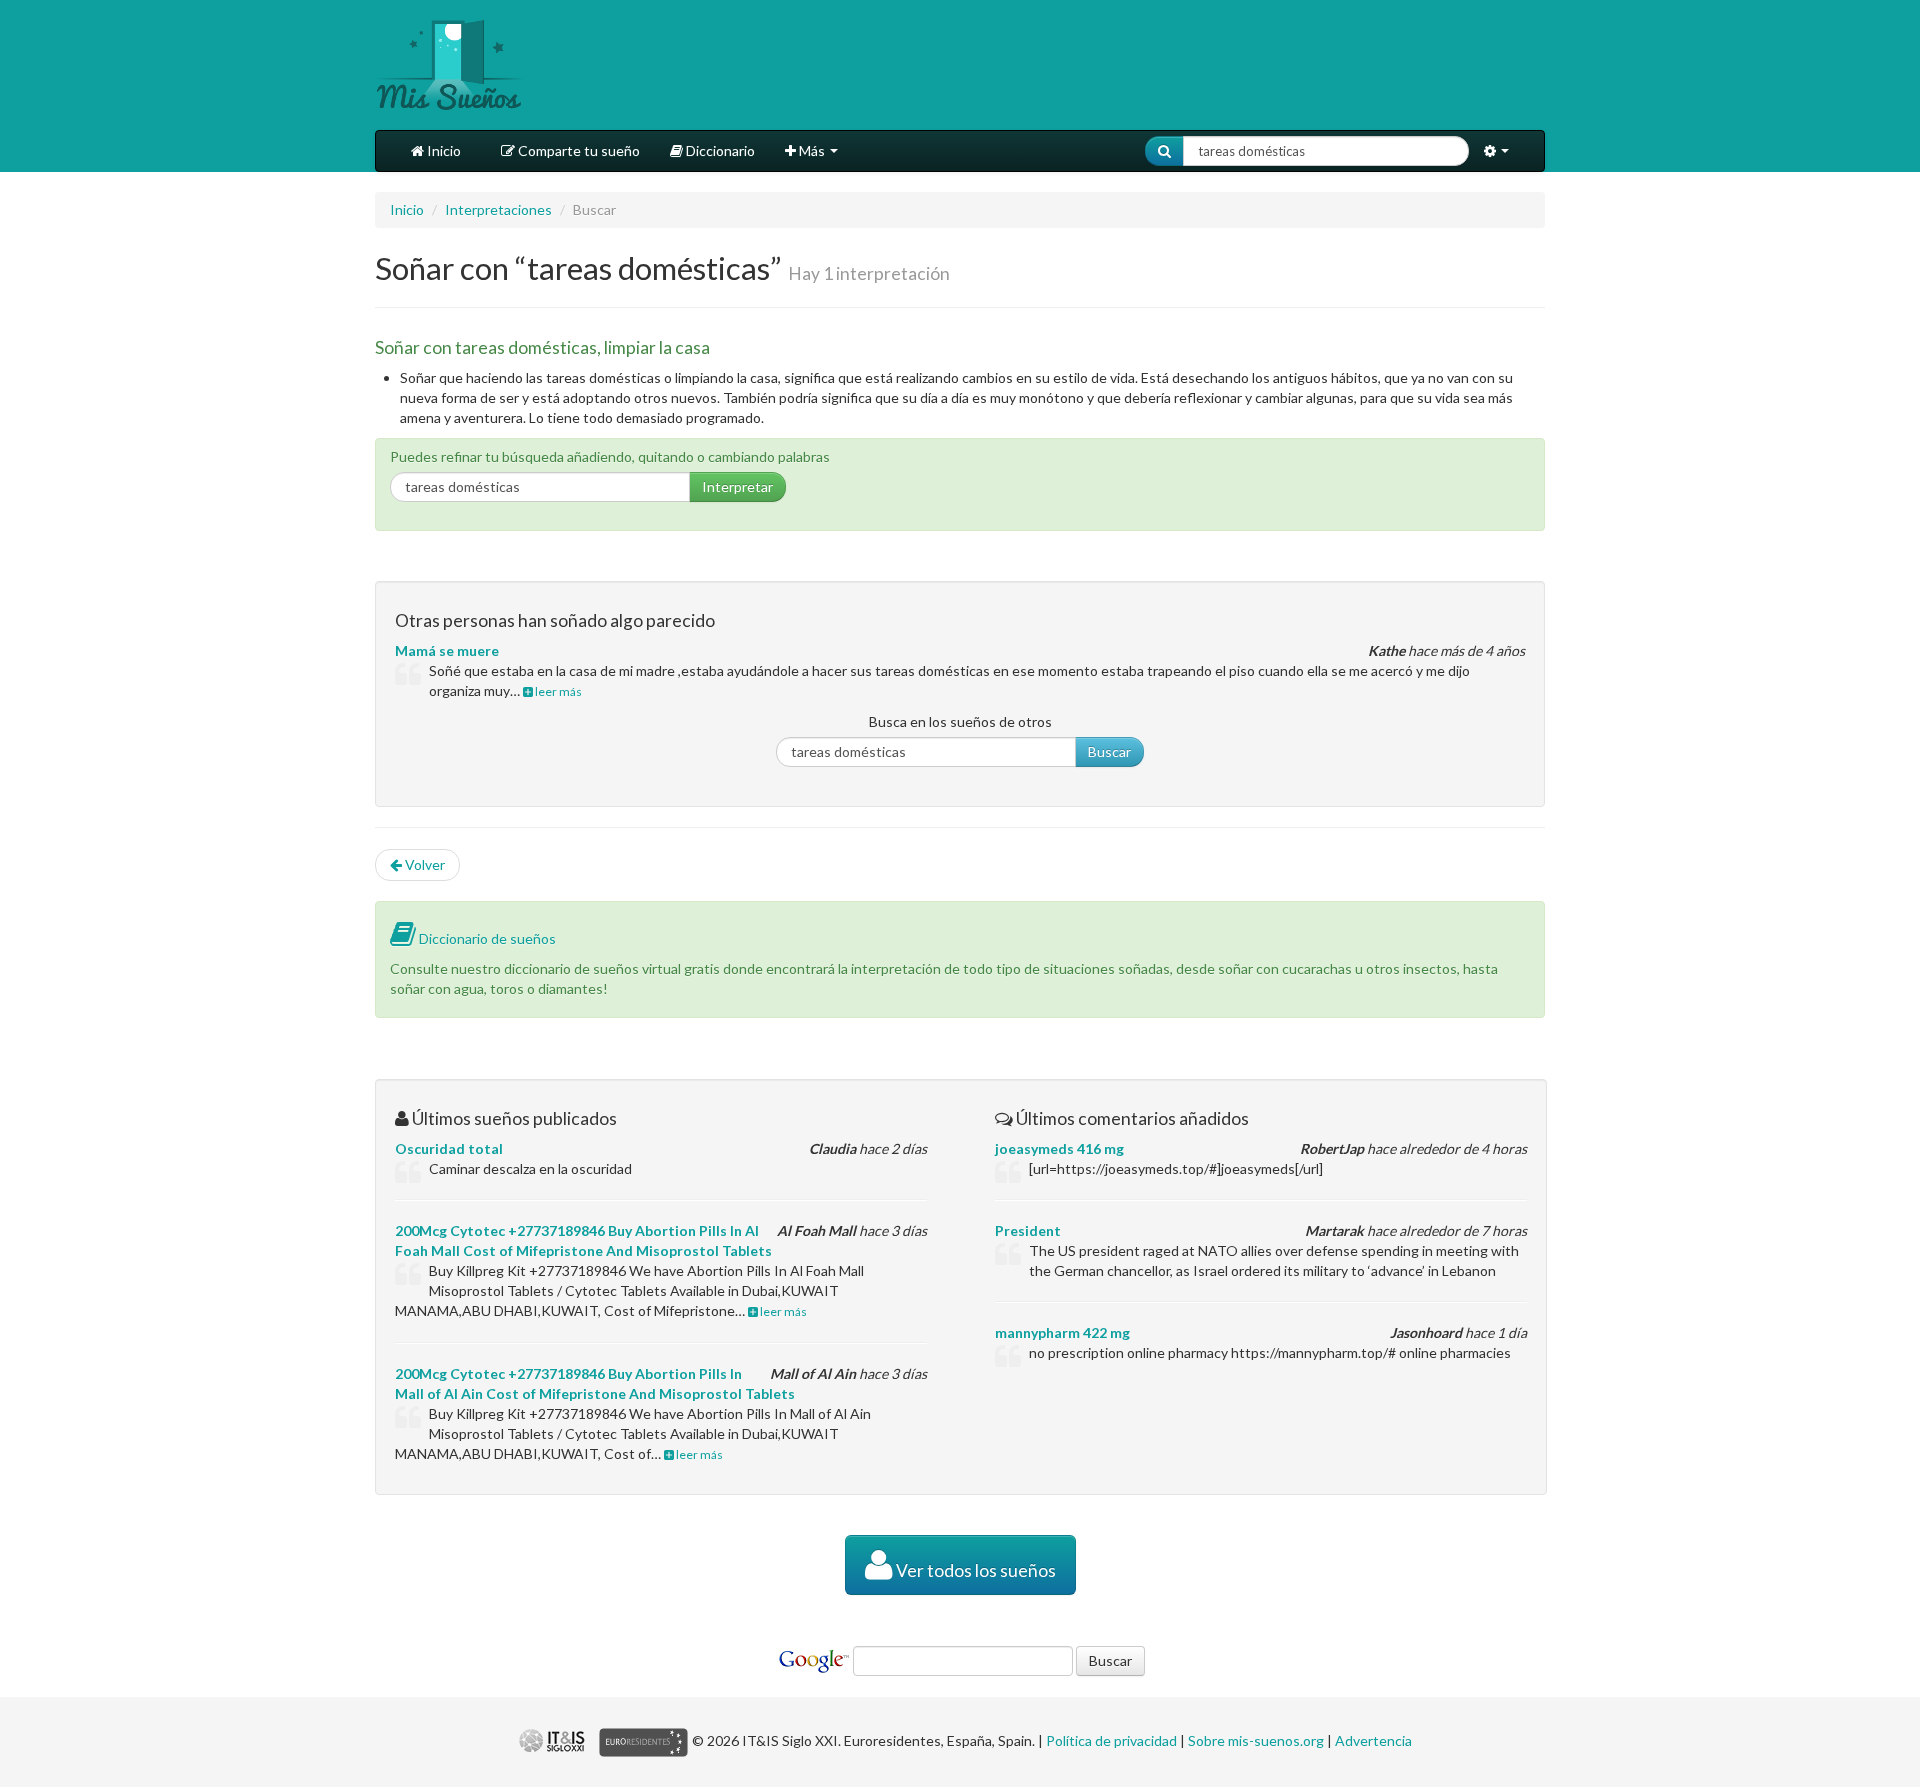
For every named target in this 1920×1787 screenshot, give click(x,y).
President (1028, 1230)
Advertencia (1373, 1740)
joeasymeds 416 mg (1059, 1148)
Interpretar (737, 486)
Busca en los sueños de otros (960, 721)
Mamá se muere (447, 650)
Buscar (1109, 751)
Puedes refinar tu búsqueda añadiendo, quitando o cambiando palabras (610, 456)
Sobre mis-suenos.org (1256, 1740)
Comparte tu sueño (577, 150)
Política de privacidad (1111, 1740)
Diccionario (719, 150)
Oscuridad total (449, 1148)
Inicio (442, 150)
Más (812, 150)
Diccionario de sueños (486, 938)
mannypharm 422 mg (1062, 1332)
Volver (423, 864)
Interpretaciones (498, 209)
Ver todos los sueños (974, 1570)
